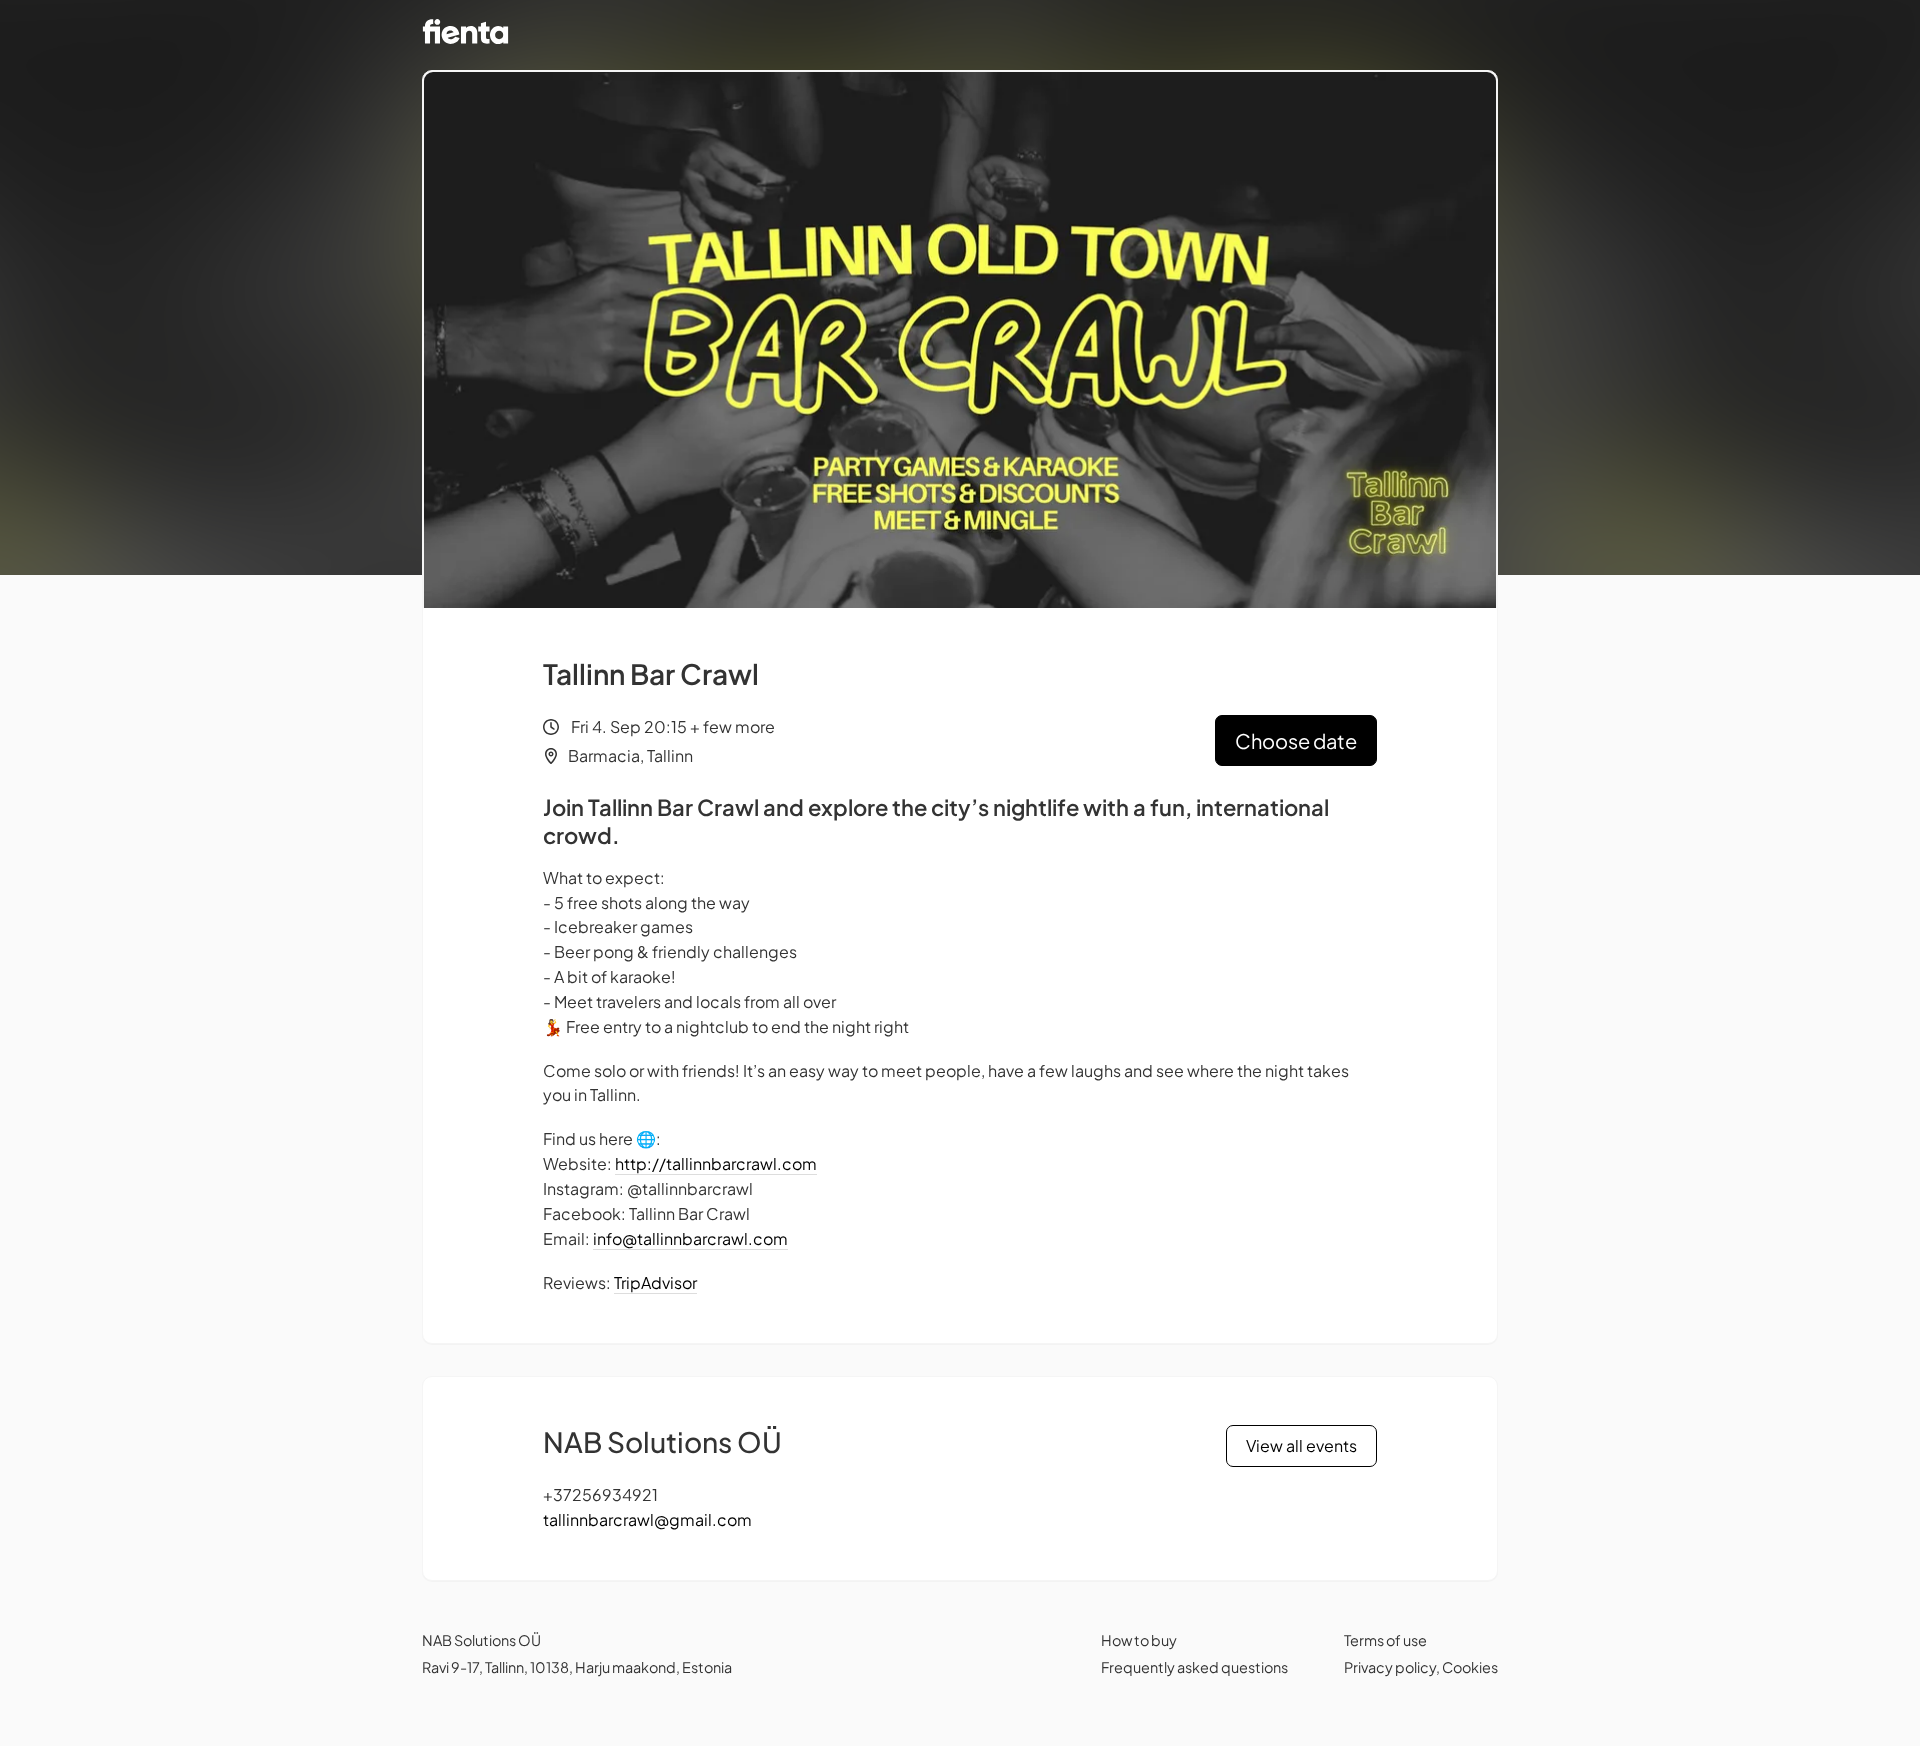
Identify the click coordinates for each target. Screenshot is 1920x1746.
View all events (1301, 1445)
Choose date (1296, 740)
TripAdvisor (655, 1282)
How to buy (1139, 1640)
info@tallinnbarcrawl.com (690, 1238)
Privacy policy (1390, 1667)
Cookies (1470, 1667)
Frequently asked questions (1194, 1667)
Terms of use (1385, 1640)
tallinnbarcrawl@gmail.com (647, 1519)
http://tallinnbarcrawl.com (716, 1163)
